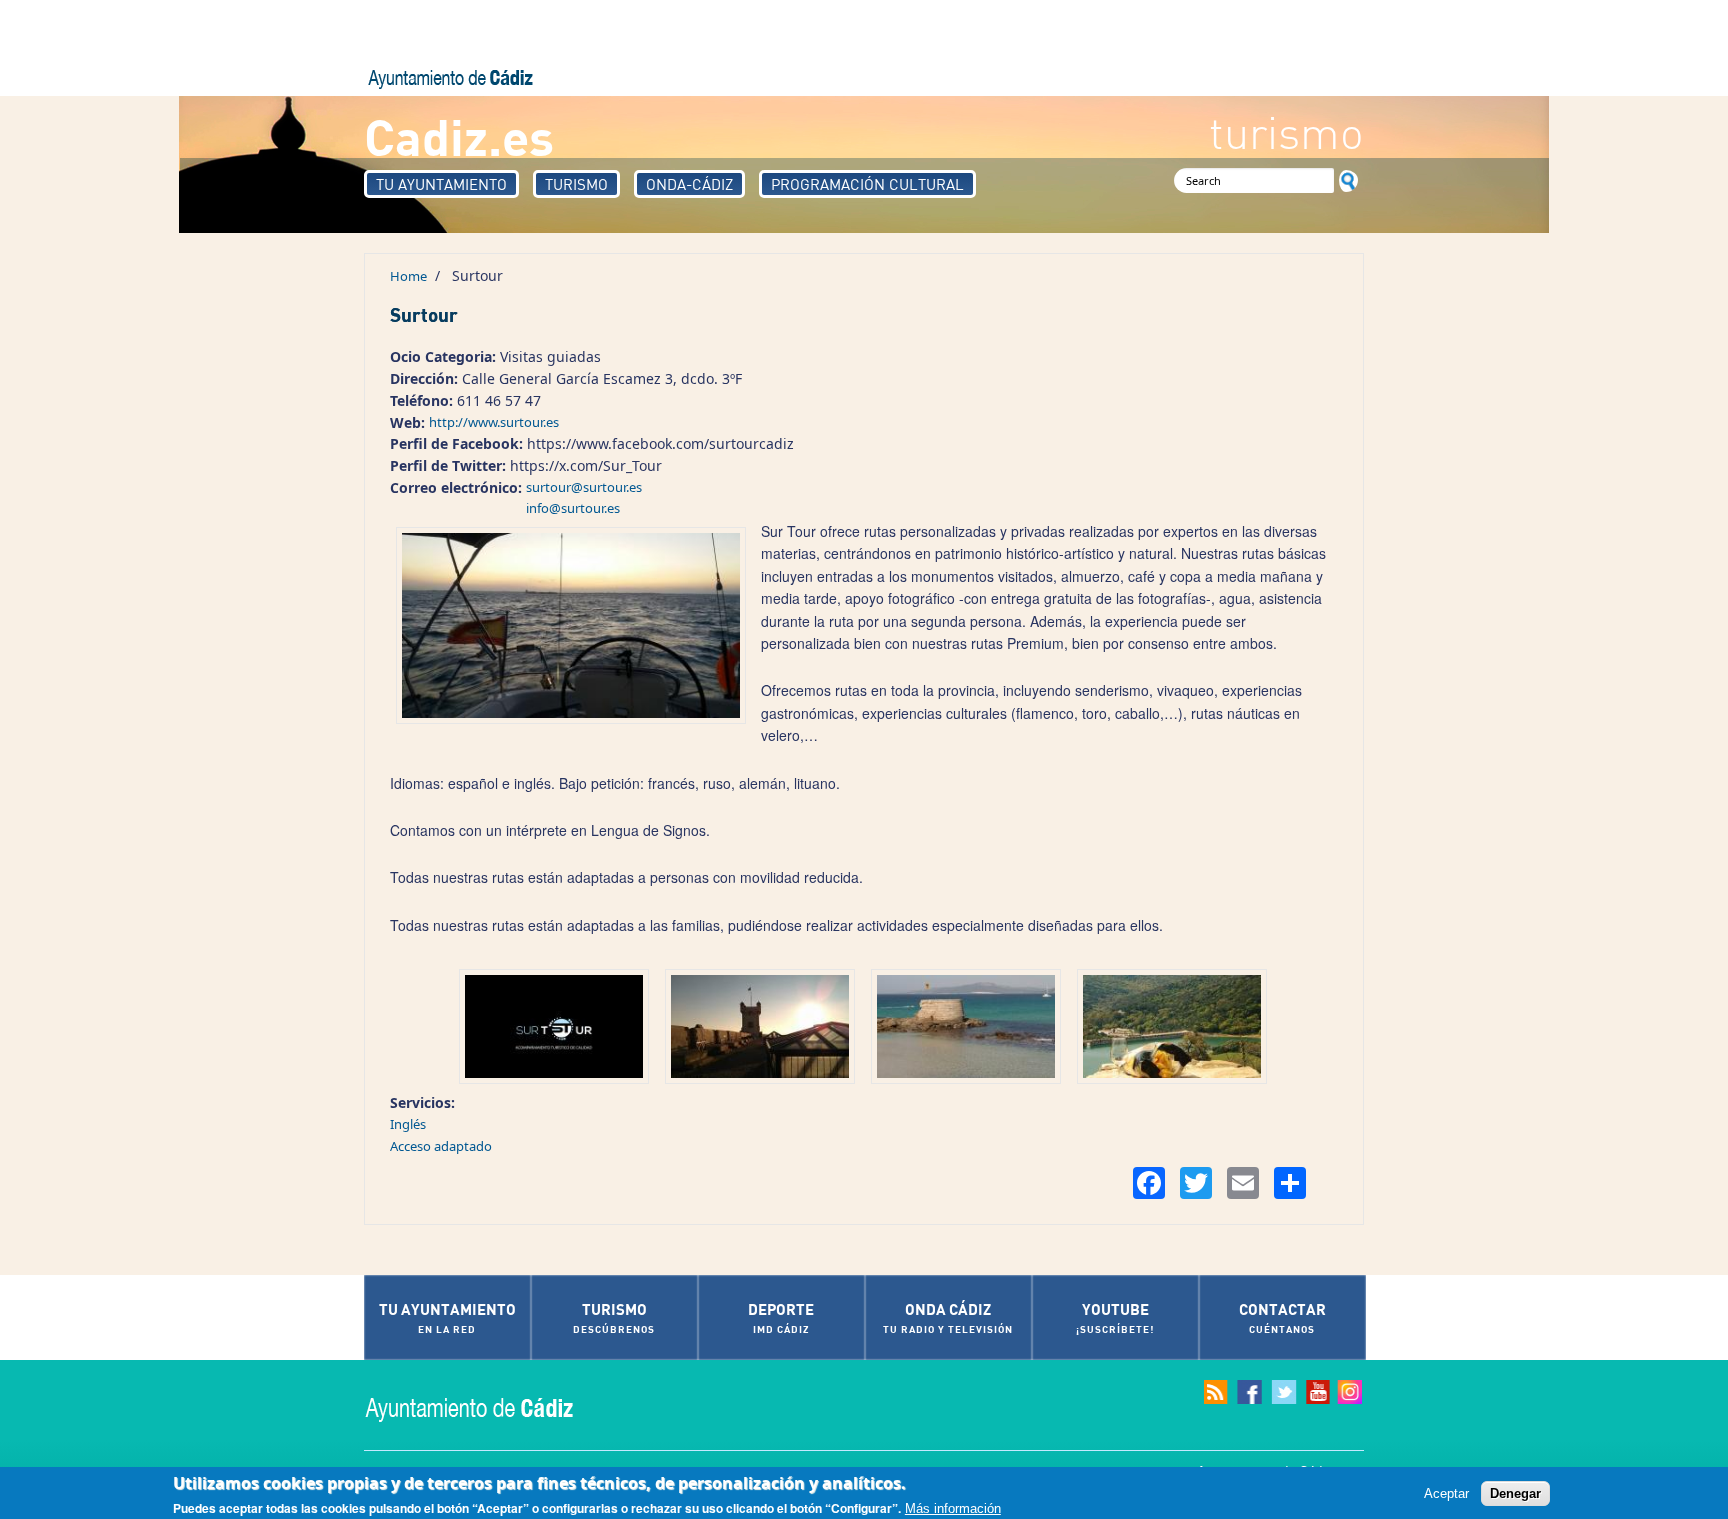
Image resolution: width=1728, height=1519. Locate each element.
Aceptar (1446, 1492)
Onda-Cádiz (689, 184)
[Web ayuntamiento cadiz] (489, 1407)
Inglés (408, 1124)
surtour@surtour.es (584, 487)
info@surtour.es (573, 508)
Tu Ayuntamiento (441, 184)
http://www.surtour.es (494, 422)
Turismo (576, 184)
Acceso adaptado (441, 1146)
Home (408, 276)
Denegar (1515, 1492)
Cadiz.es (459, 135)
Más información (953, 1507)
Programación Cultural (867, 184)
